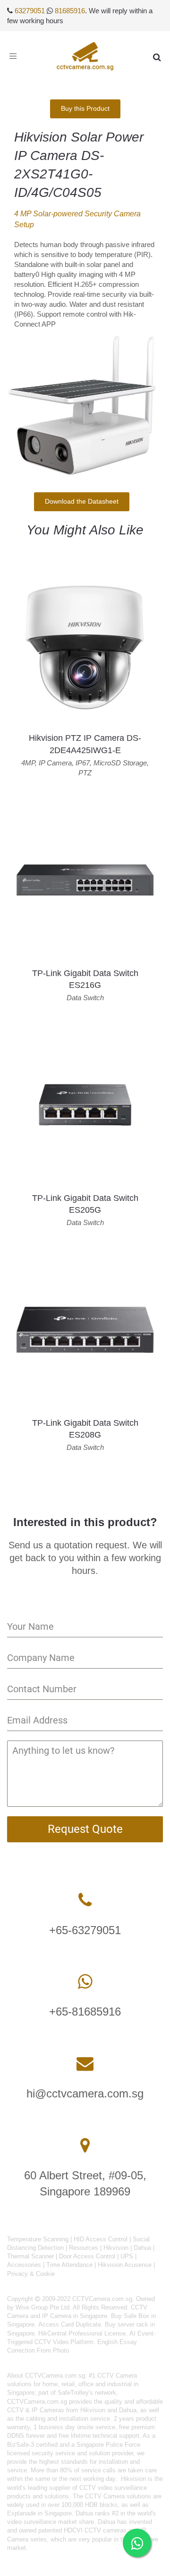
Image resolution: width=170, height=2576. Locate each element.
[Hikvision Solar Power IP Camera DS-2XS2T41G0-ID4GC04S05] (81, 404)
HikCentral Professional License (82, 2333)
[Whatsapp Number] (85, 1982)
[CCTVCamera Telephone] (85, 1900)
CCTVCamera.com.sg (55, 2376)
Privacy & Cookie (31, 2274)
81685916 (70, 11)
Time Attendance (69, 2265)
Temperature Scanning (38, 2239)
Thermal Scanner (30, 2256)
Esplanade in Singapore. (40, 2513)
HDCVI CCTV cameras (95, 2530)
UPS (127, 2256)
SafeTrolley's (75, 2393)
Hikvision (116, 2248)
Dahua (142, 2248)
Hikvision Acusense (125, 2265)
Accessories (24, 2265)
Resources (84, 2248)
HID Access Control (101, 2239)
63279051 (30, 11)
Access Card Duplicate (70, 2324)
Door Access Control (87, 2256)
